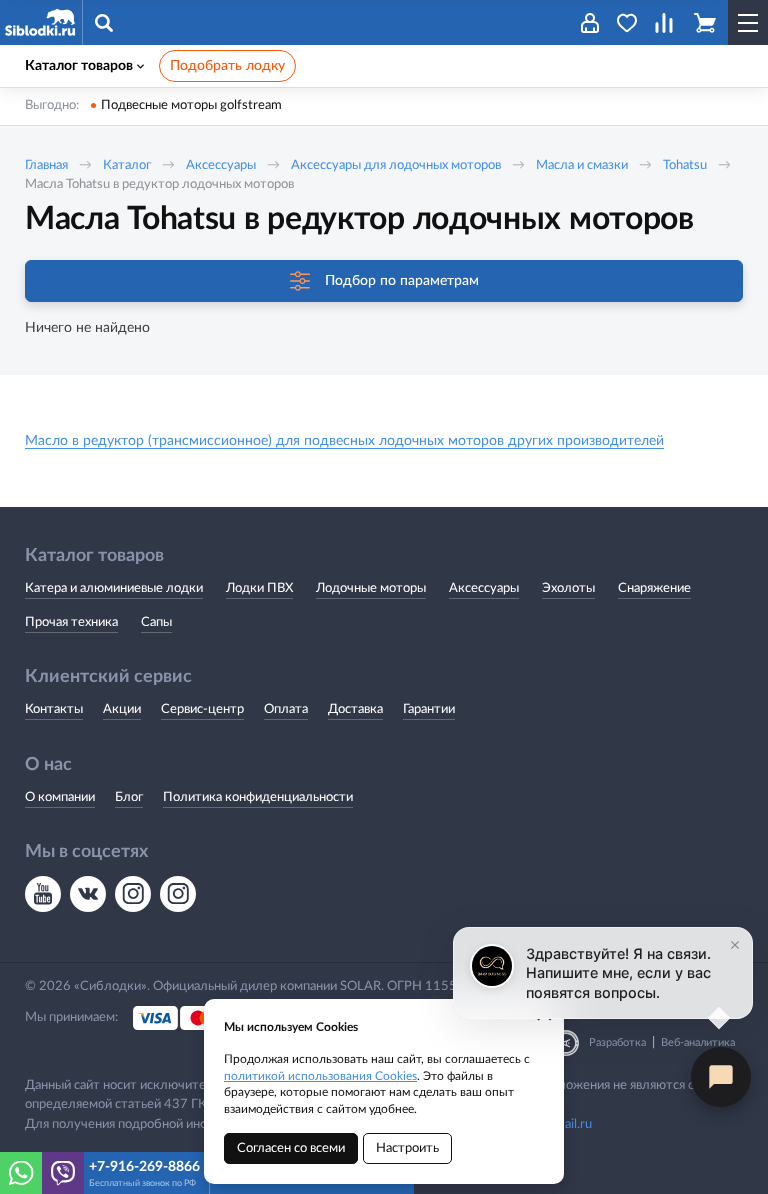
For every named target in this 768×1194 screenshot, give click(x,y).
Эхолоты (568, 588)
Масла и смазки (582, 165)
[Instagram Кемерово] (178, 894)
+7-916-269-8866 (144, 1167)
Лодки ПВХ (259, 588)
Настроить (407, 1148)
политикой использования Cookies (320, 1076)
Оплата (286, 709)
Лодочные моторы (371, 588)
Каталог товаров (79, 66)
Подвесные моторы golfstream (191, 105)
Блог (129, 797)
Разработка (617, 1042)
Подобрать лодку (227, 66)
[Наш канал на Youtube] (43, 894)
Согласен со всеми (291, 1148)
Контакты (54, 709)
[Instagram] (133, 894)
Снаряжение (654, 588)
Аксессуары (221, 165)
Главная (46, 165)
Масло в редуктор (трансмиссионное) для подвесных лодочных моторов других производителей (344, 441)
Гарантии (429, 709)
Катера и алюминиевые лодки (114, 588)
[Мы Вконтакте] (88, 894)
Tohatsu (686, 165)
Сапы (156, 622)
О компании (60, 797)
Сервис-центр (202, 709)
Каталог (127, 165)
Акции (122, 709)
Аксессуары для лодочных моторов (396, 165)
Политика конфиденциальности (258, 797)
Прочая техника (71, 622)
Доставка (355, 709)
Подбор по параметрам (402, 281)
